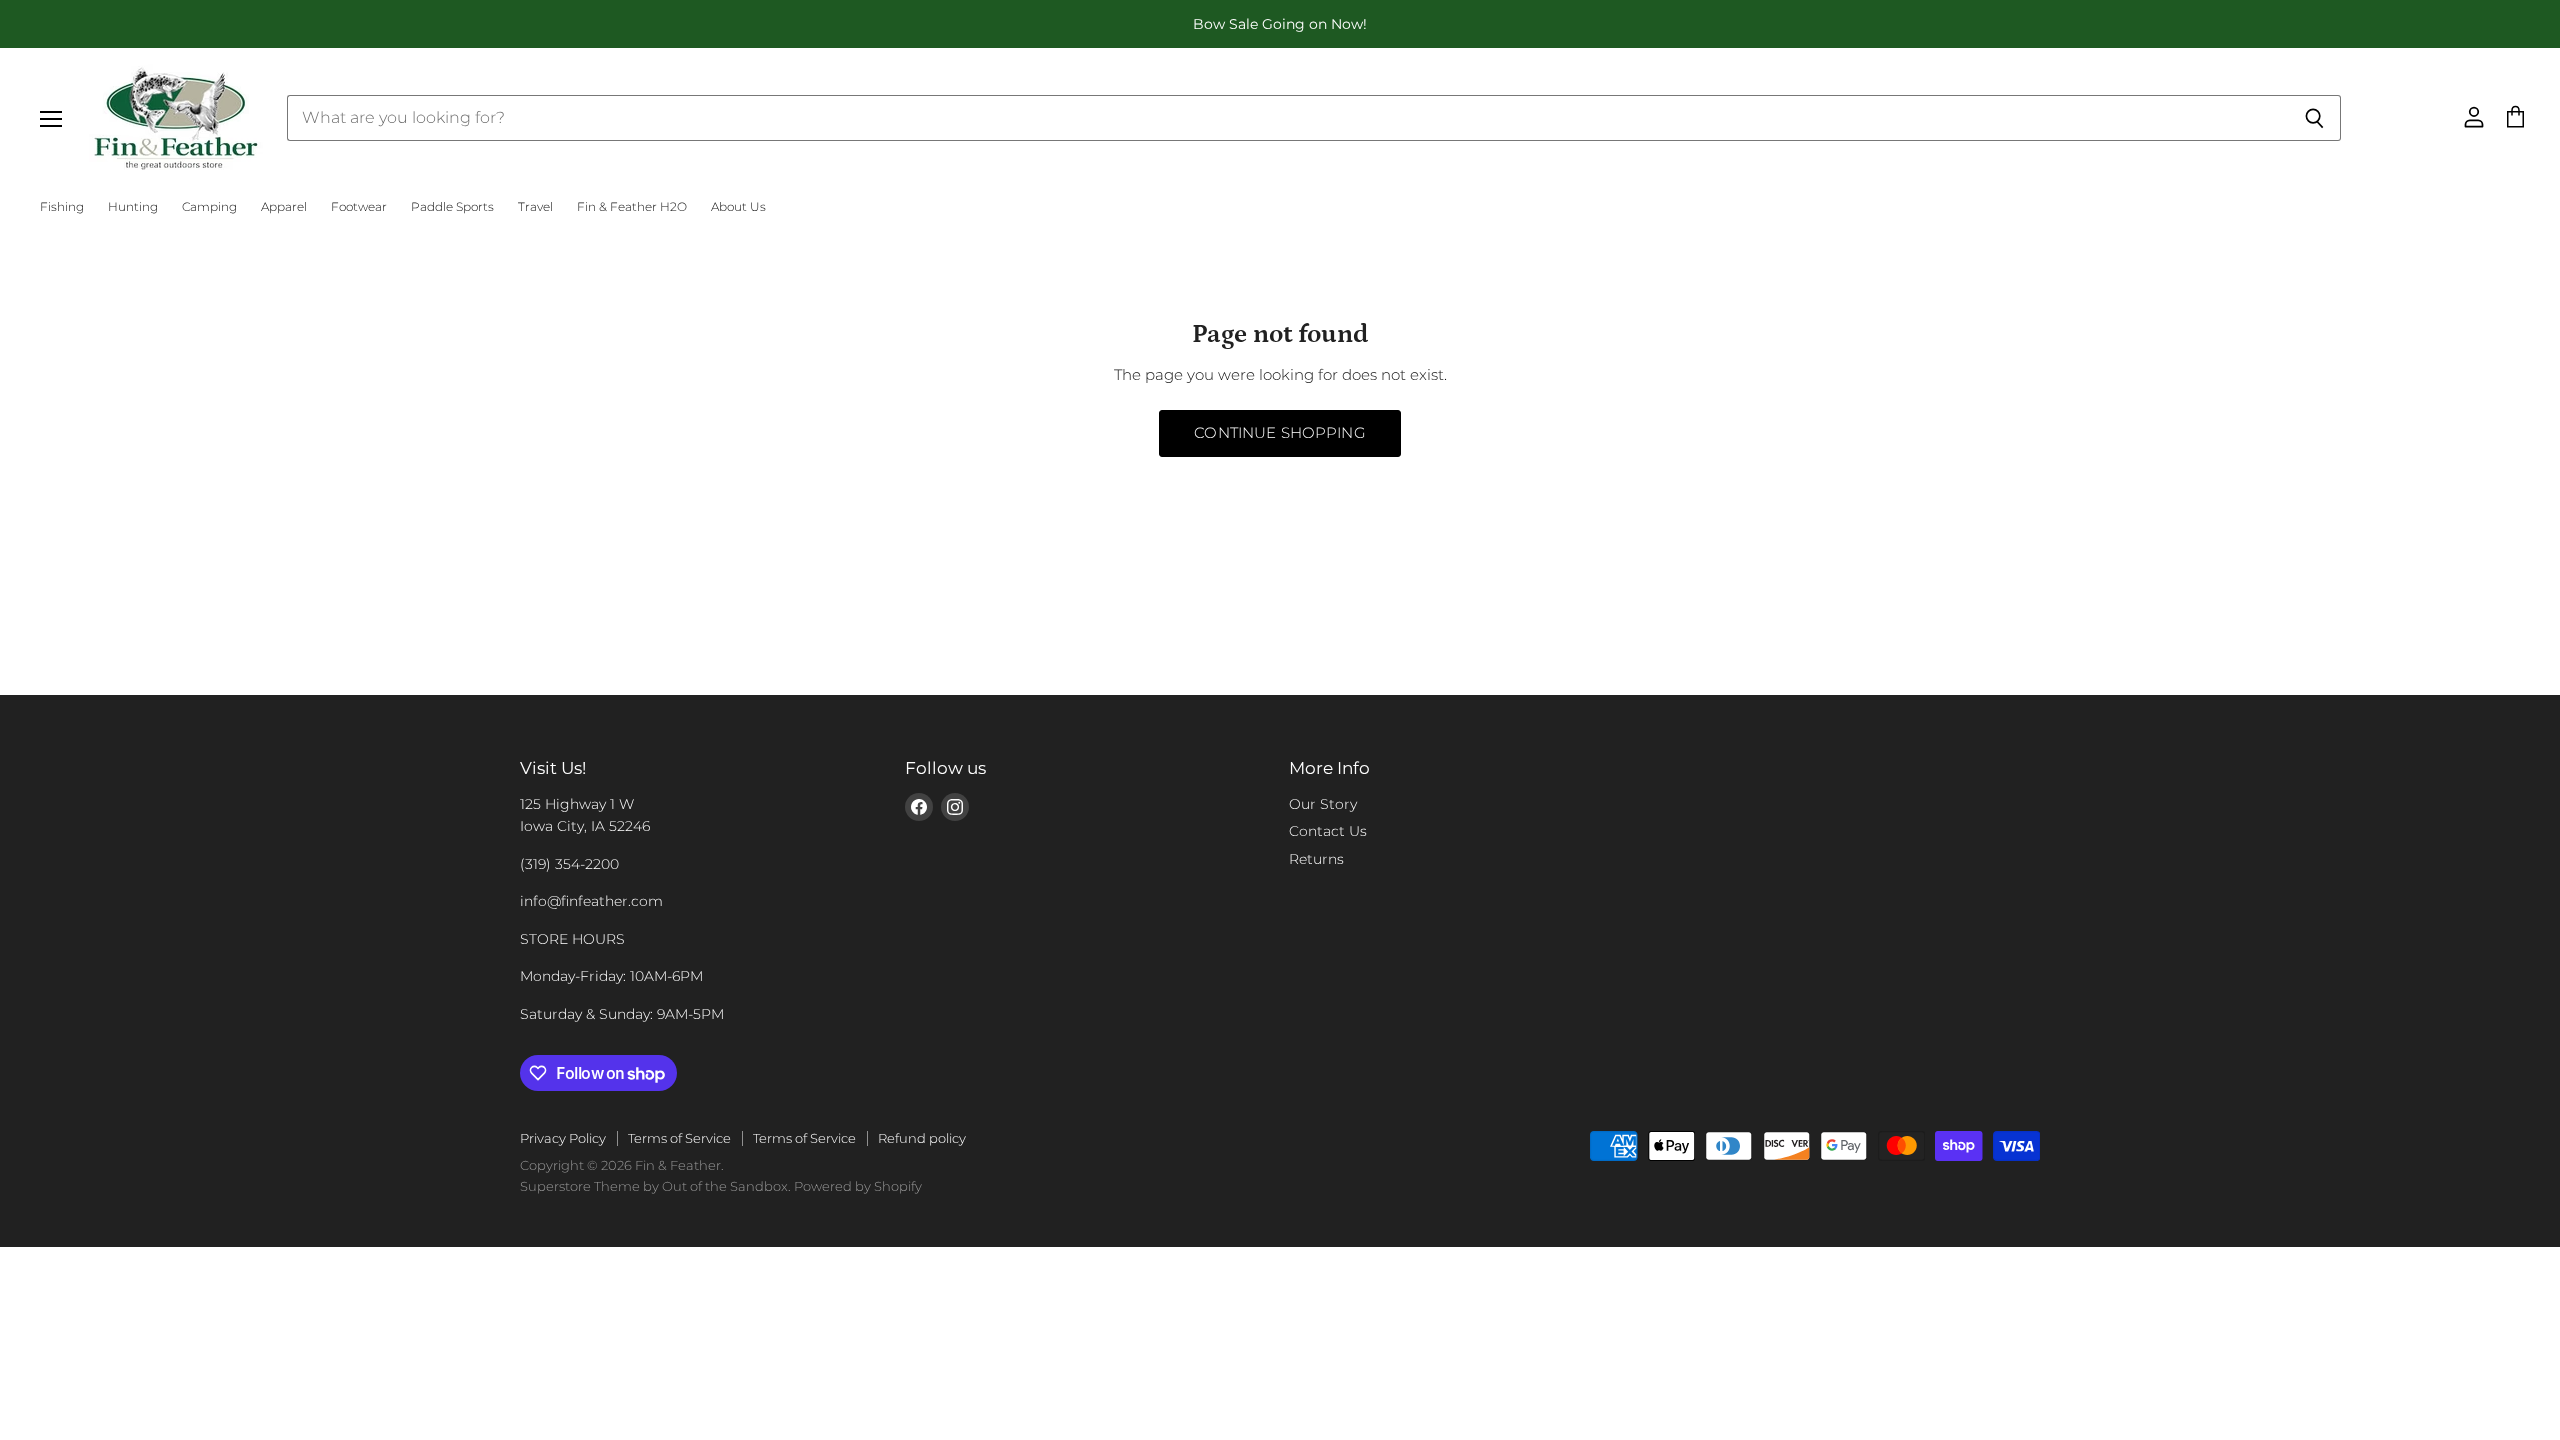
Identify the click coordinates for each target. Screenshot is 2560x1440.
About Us (738, 207)
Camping (209, 207)
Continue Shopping (1280, 433)
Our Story (1323, 804)
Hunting (133, 207)
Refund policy (922, 1138)
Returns (1316, 859)
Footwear (359, 207)
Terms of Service (679, 1138)
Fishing (62, 207)
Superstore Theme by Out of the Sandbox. (655, 1186)
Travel (535, 207)
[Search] (2314, 118)
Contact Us (1328, 831)
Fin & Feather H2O (632, 207)
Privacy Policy (563, 1138)
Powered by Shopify (858, 1186)
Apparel (284, 207)
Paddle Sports (452, 207)
